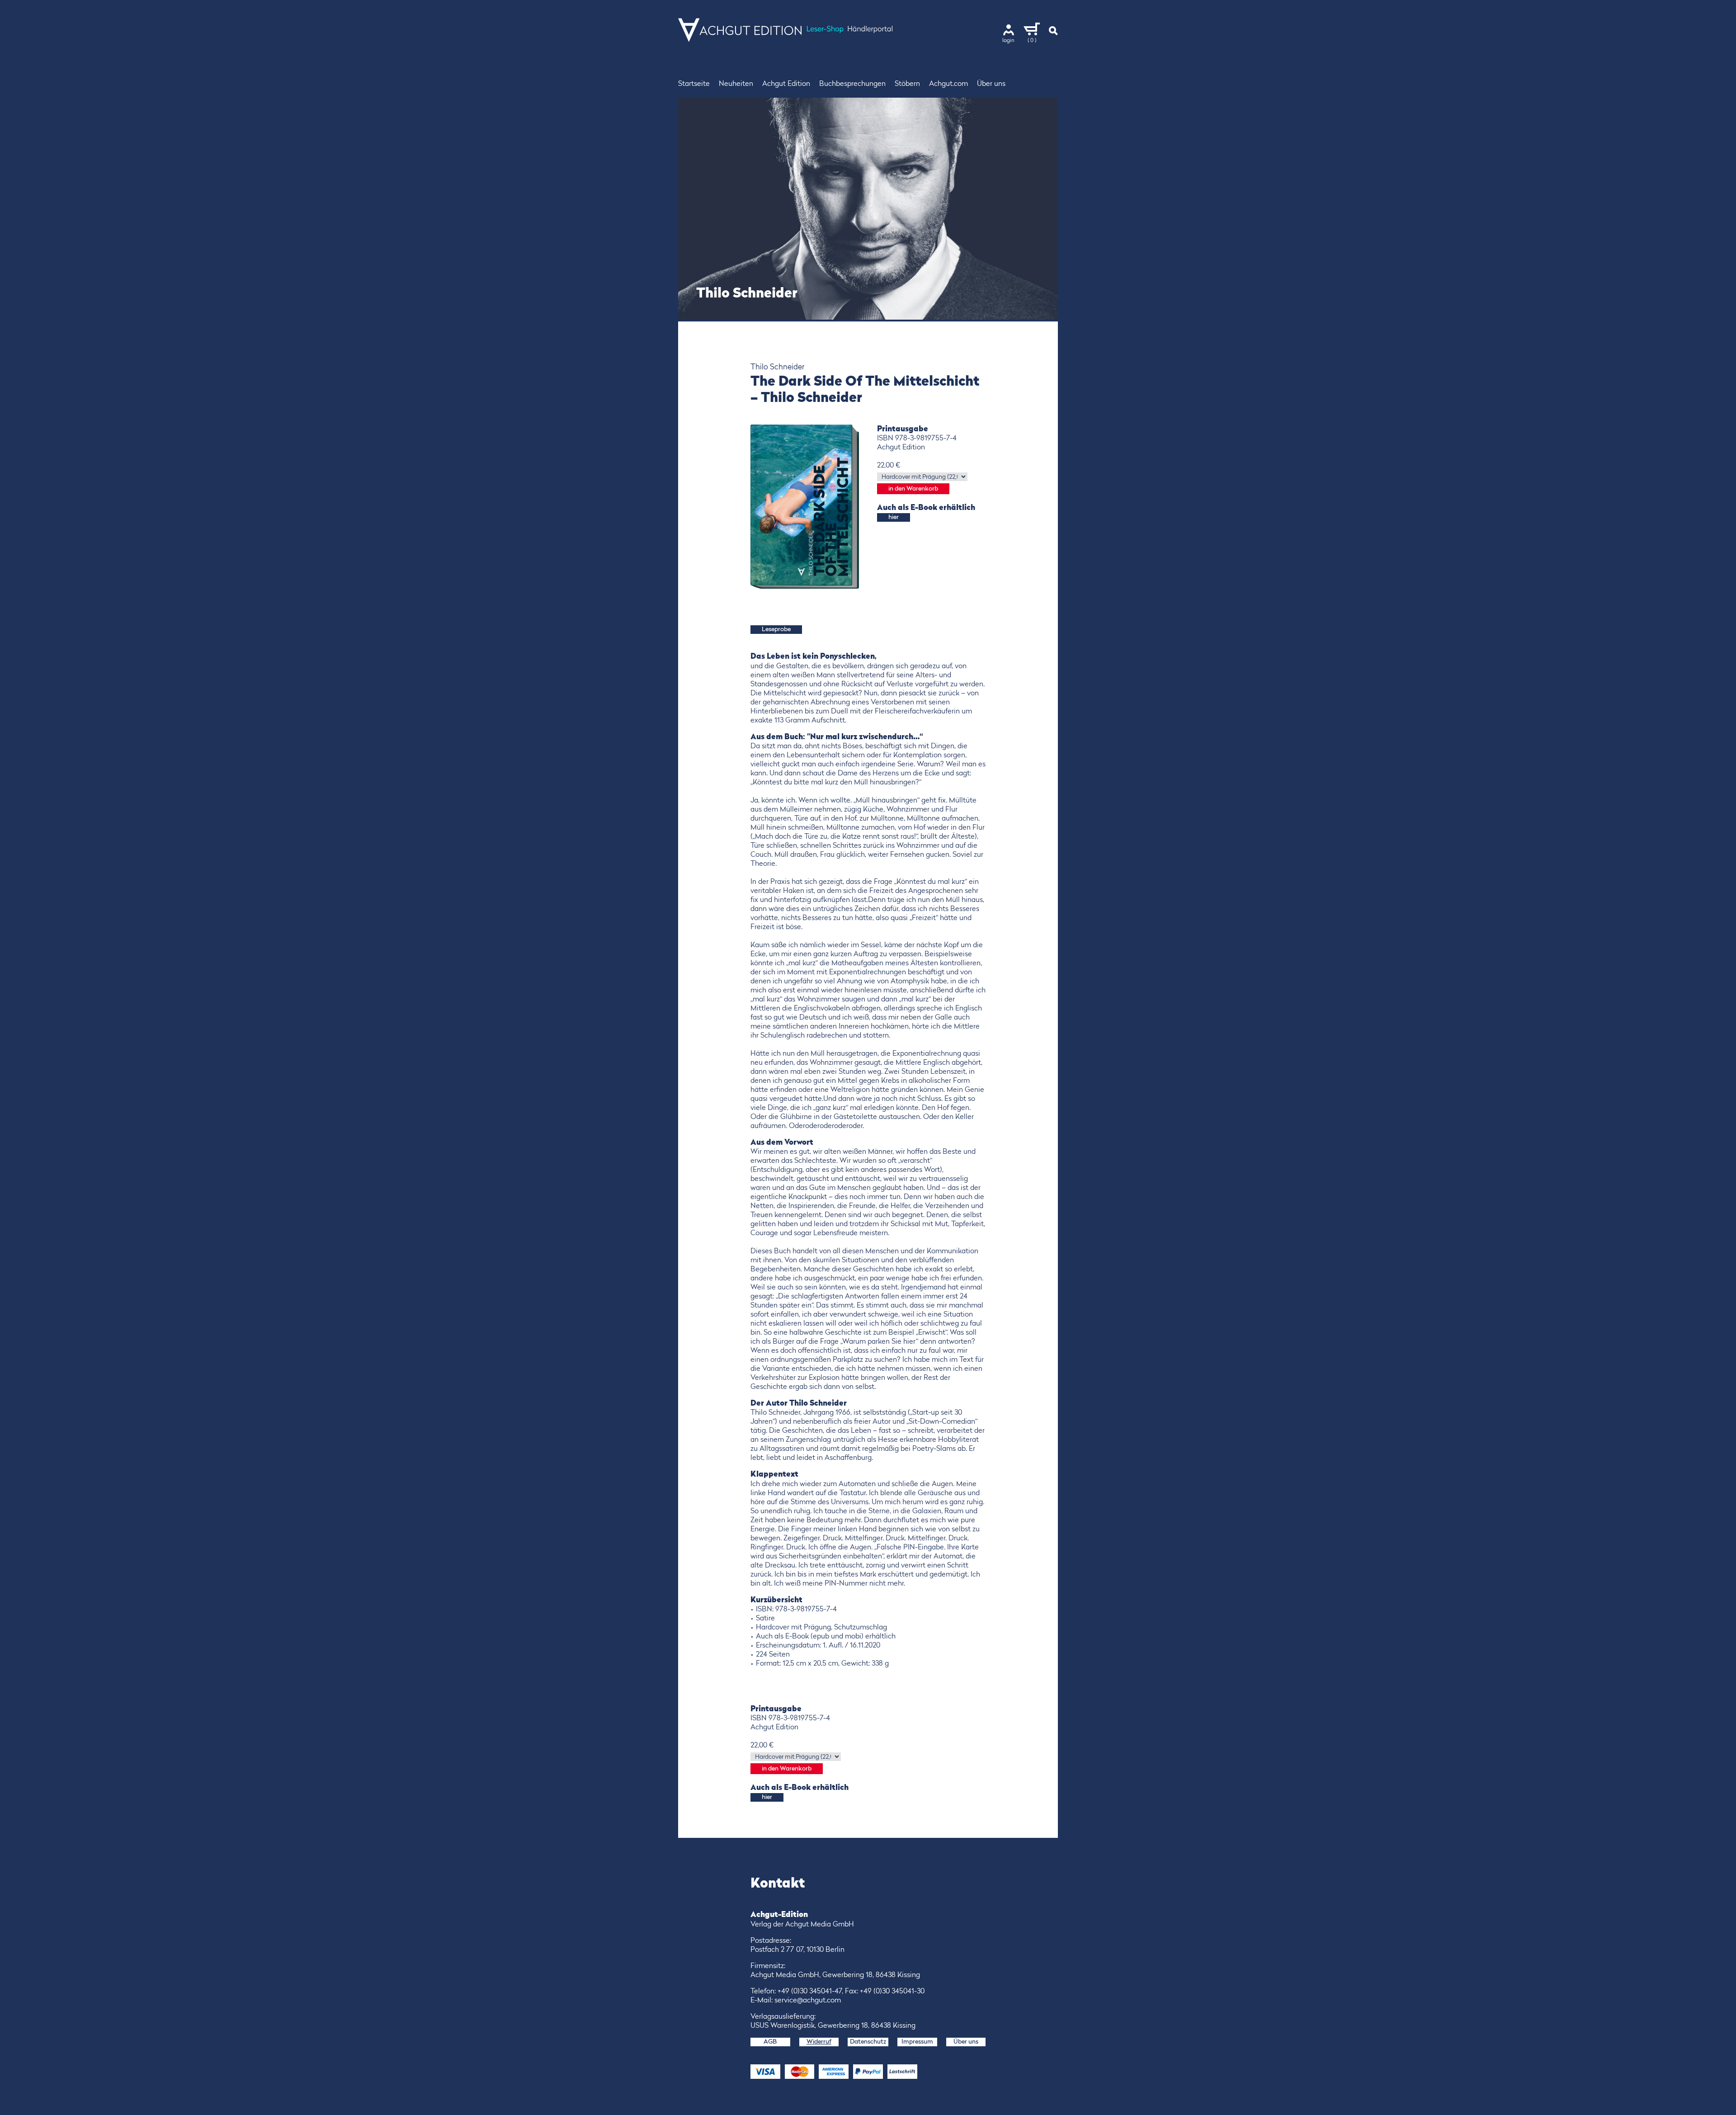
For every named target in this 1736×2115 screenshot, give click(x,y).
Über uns (991, 84)
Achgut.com (948, 84)
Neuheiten (736, 84)
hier (894, 517)
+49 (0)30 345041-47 (810, 1992)
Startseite (694, 84)
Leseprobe (776, 629)
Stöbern (907, 84)
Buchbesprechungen (852, 84)
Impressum (917, 2042)
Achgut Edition (786, 84)
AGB (770, 2042)
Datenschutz (868, 2042)
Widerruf (819, 2042)
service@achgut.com (808, 2001)
